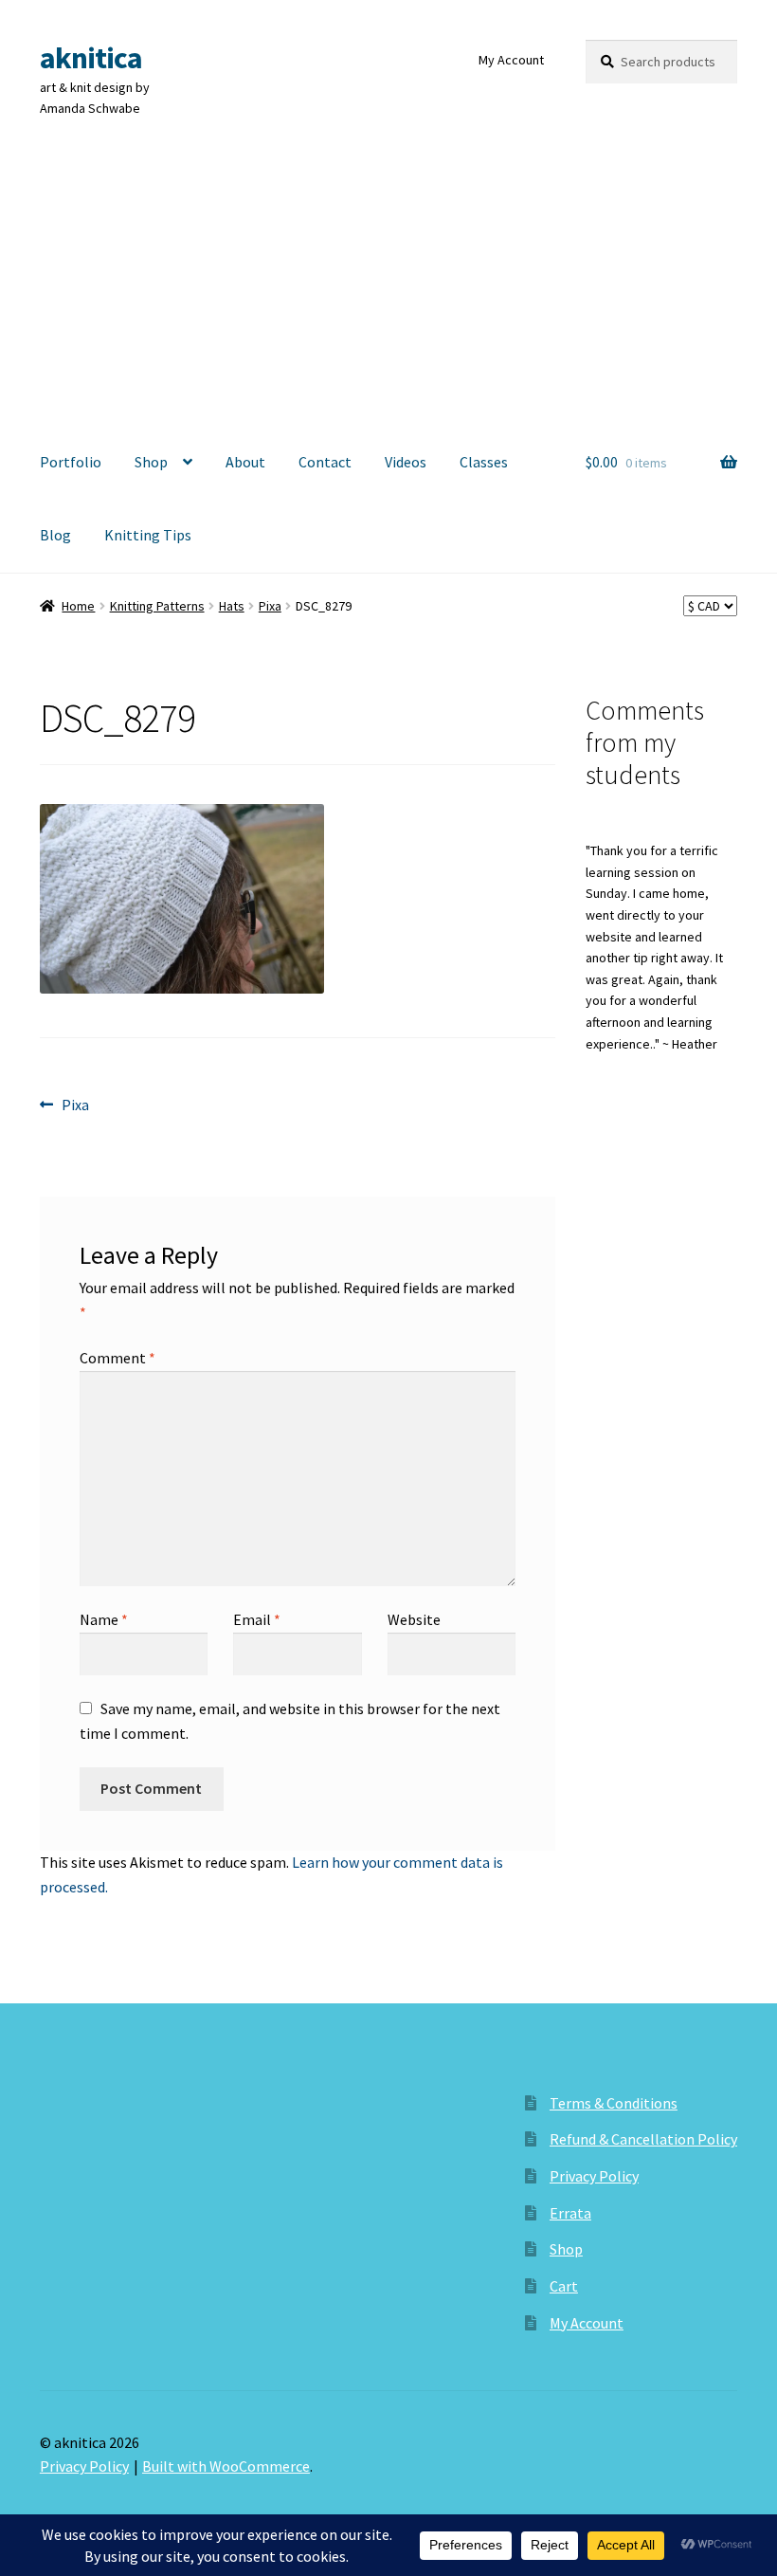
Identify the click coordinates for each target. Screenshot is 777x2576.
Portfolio (71, 462)
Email (257, 1619)
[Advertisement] (388, 283)
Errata (570, 2213)
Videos (406, 462)
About (245, 462)
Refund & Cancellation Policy (643, 2139)
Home (78, 606)
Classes (484, 462)
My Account (511, 60)
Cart (564, 2286)
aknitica (91, 58)
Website (414, 1619)
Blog (55, 535)
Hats (232, 606)
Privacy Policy (594, 2176)
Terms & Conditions (614, 2103)
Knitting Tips (148, 535)
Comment (117, 1358)
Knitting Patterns (157, 606)
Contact (325, 462)
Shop (151, 462)
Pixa (270, 606)
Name (104, 1619)
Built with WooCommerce (226, 2466)
